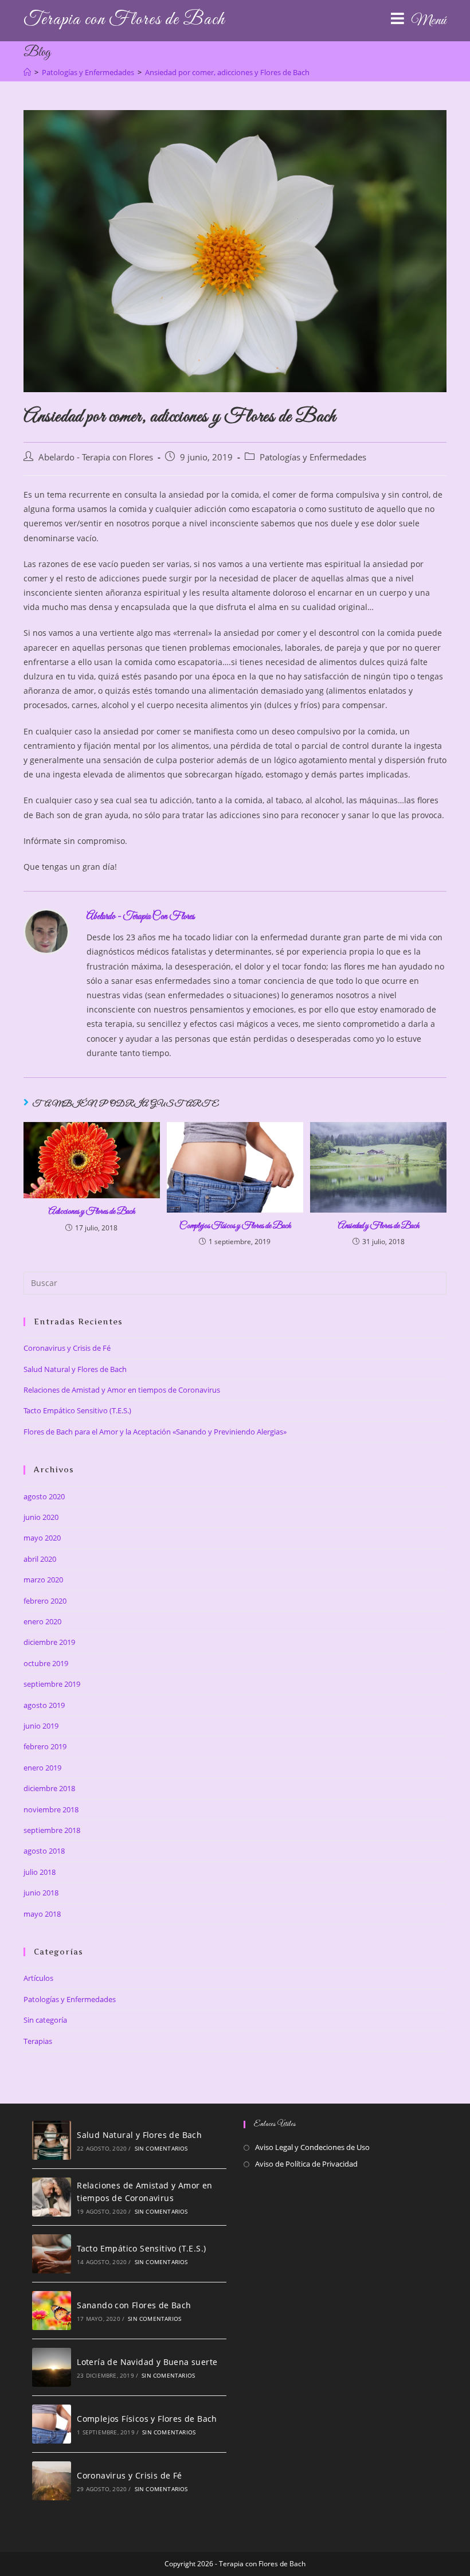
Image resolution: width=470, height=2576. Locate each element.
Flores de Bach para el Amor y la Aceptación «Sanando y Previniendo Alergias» (155, 1432)
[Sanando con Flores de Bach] (52, 2311)
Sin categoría (45, 2020)
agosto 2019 (44, 1705)
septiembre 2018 (52, 1830)
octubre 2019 (46, 1663)
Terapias (38, 2041)
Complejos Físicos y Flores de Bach (235, 1226)
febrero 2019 (45, 1746)
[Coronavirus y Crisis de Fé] (52, 2481)
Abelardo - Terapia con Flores (96, 457)
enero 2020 (42, 1621)
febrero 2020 (45, 1601)
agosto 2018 (44, 1851)
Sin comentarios (161, 2148)
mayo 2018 (42, 1914)
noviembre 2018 (51, 1809)
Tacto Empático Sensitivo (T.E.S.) (77, 1410)
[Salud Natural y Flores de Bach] (52, 2140)
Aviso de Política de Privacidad (306, 2164)
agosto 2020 (44, 1496)
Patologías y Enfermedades (313, 457)
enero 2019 (42, 1768)
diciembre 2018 (49, 1788)
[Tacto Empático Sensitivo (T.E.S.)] (52, 2254)
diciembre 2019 (49, 1642)
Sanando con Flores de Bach (134, 2305)
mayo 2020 (42, 1538)
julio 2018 (40, 1872)
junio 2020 (41, 1517)
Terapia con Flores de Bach (124, 20)
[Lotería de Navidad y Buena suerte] (52, 2367)
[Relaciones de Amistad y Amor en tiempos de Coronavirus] (52, 2197)
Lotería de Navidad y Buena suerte (147, 2362)
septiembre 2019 (52, 1684)
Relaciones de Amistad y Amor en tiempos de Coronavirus (122, 1390)
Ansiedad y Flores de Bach (379, 1226)
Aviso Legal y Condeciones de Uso (312, 2147)
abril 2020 (40, 1559)
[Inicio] (27, 72)
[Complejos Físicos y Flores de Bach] (52, 2424)
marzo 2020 (43, 1580)
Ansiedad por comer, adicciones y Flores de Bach (227, 72)
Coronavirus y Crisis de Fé (67, 1348)
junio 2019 (41, 1726)
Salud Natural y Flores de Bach (75, 1369)
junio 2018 (41, 1893)
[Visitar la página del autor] (46, 931)
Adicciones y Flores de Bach (92, 1211)
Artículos (38, 1978)
